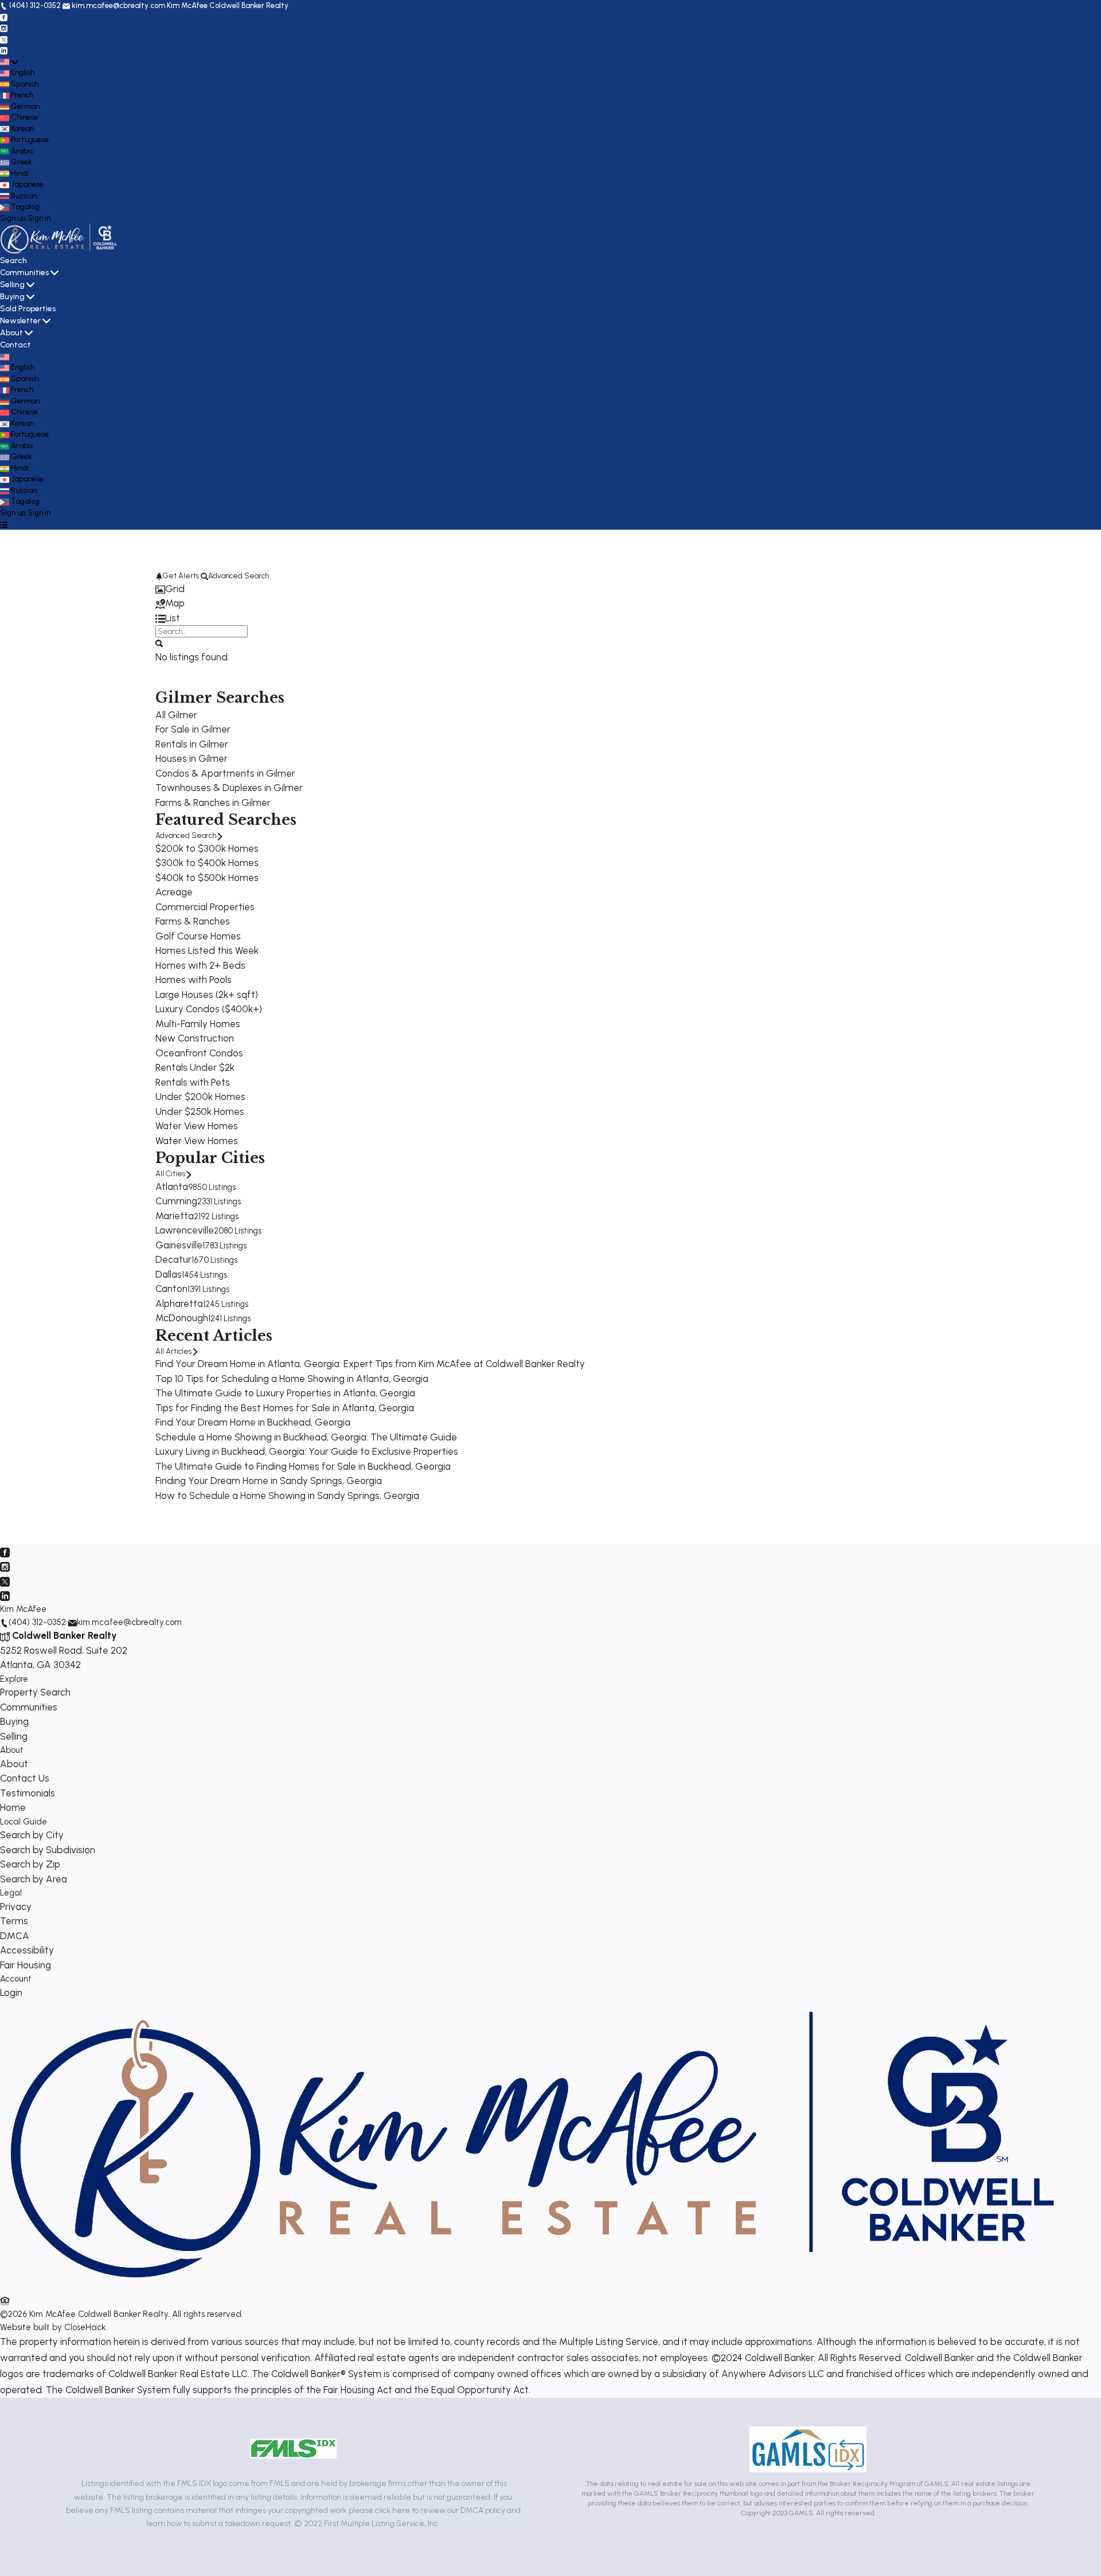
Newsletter (20, 321)
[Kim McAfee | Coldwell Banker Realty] (532, 2287)
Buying (12, 297)
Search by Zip (30, 1864)
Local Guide (24, 1822)
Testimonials (28, 1793)
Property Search (35, 1692)
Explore (14, 1679)
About (11, 333)
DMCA (15, 1936)
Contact (15, 345)
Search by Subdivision (48, 1850)
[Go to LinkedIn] (4, 50)
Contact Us (25, 1778)
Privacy (16, 1906)
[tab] (550, 589)
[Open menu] (4, 524)
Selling (12, 285)
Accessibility (27, 1950)
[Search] (159, 643)
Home (13, 1807)
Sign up (13, 218)
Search (13, 261)
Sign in (39, 218)
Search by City (32, 1835)
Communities (24, 273)
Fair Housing (26, 1965)
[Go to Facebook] (4, 17)
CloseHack (85, 2327)
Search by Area (34, 1879)
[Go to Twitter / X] (4, 39)
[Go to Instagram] (4, 28)
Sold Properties (28, 309)
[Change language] (9, 62)
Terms (14, 1921)
